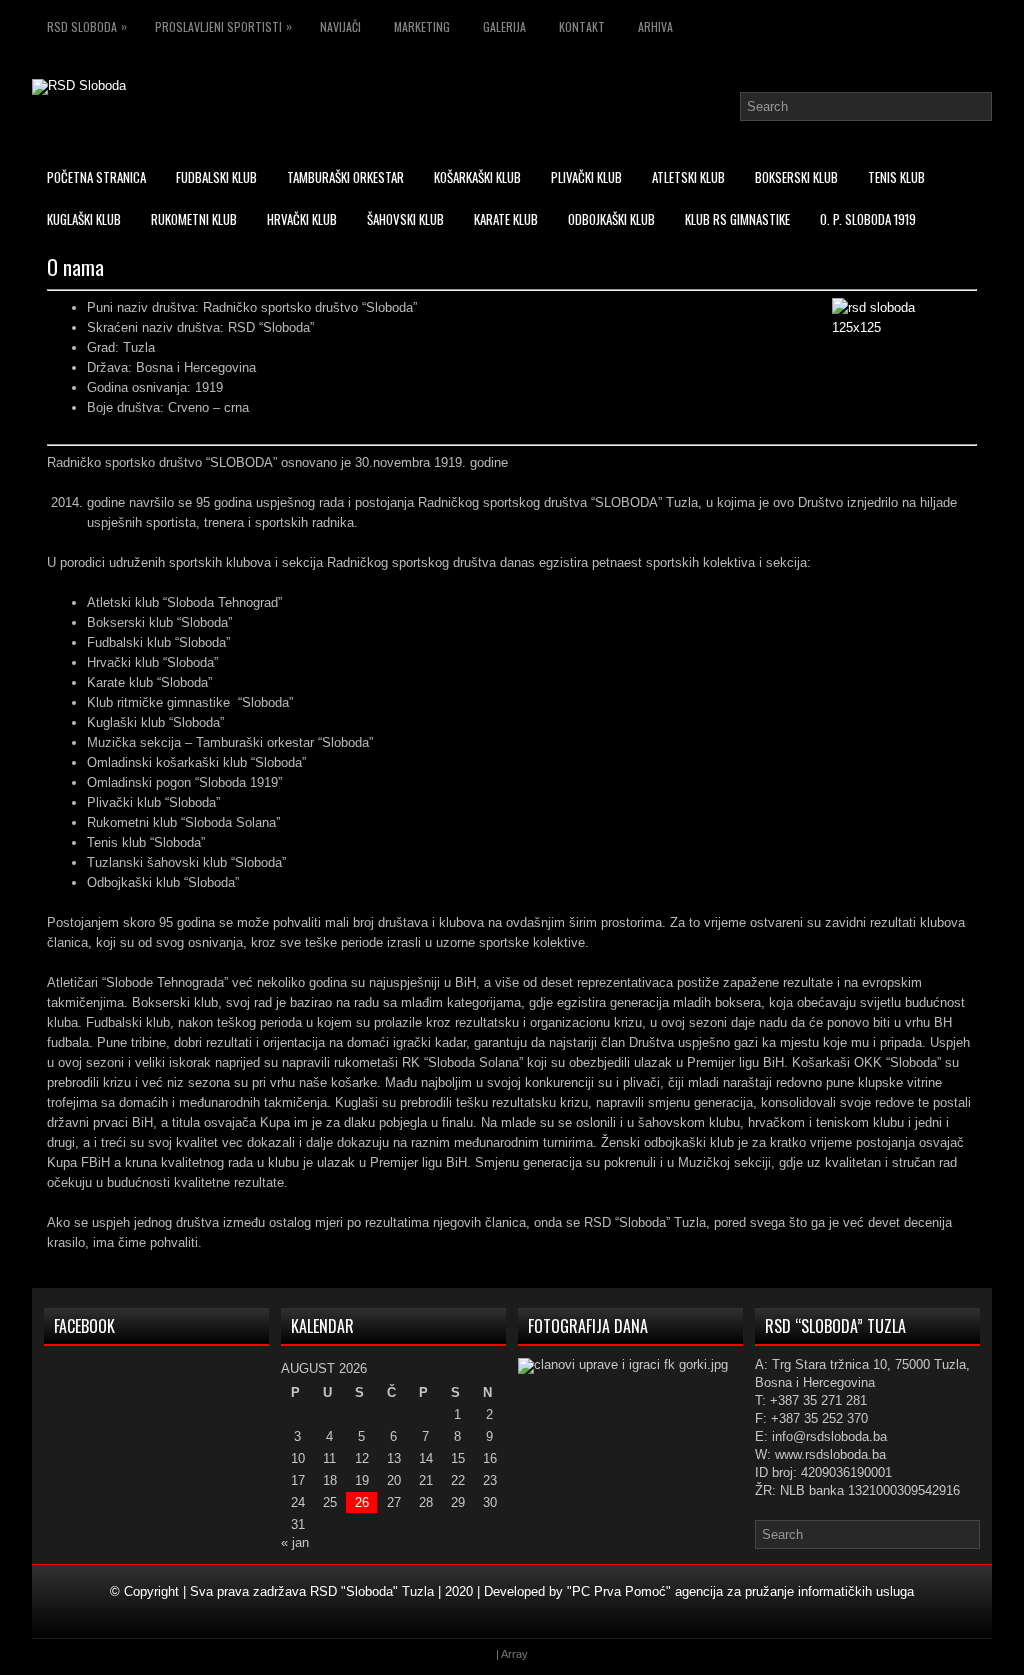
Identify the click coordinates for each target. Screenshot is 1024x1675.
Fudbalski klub (216, 177)
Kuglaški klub (84, 219)
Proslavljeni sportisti (223, 26)
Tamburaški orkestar (345, 177)
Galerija (504, 26)
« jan (295, 1542)
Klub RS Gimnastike (737, 219)
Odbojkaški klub (611, 219)
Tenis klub (896, 177)
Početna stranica (96, 177)
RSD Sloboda (87, 26)
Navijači (340, 26)
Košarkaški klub (477, 177)
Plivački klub (586, 177)
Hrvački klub (302, 219)
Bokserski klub (796, 177)
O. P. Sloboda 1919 (868, 219)
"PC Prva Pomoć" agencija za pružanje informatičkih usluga (740, 1591)
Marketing (422, 26)
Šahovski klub (405, 219)
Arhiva (655, 26)
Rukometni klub (194, 219)
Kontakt (582, 26)
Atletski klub (688, 177)
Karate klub (506, 219)
